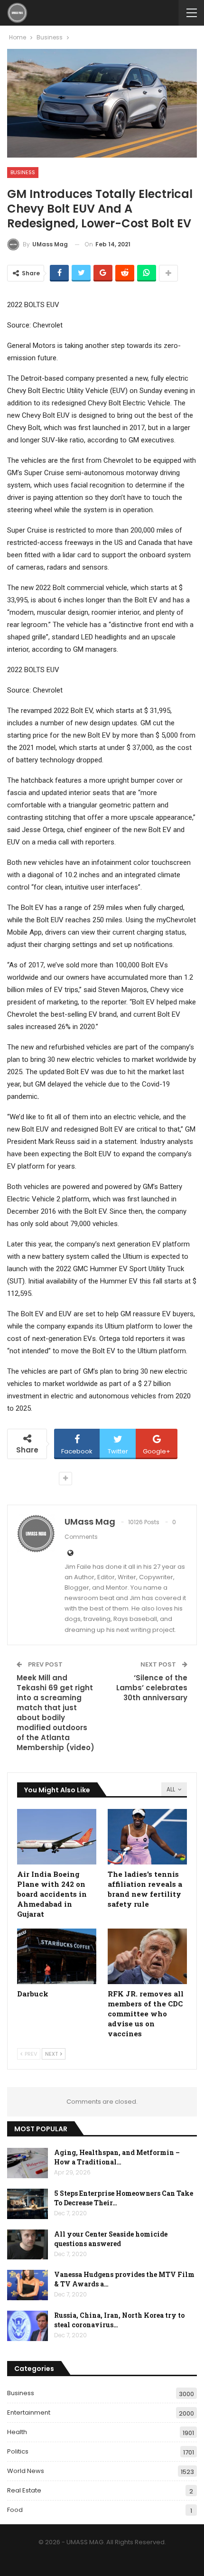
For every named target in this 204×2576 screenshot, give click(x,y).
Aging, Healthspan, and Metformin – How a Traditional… (117, 2157)
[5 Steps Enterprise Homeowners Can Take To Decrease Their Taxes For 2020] (28, 2204)
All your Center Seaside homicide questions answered (111, 2239)
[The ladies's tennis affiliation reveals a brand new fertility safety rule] (147, 1837)
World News (26, 2471)
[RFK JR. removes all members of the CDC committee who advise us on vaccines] (147, 1956)
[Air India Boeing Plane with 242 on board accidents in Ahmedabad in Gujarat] (57, 1837)
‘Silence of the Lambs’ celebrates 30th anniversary (152, 1688)
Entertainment (29, 2412)
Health (17, 2432)
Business (23, 172)
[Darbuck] (57, 1956)
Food (15, 2510)
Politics (18, 2451)
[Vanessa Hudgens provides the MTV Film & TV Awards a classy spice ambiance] (28, 2285)
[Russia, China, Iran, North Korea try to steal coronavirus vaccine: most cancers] (28, 2326)
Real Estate (24, 2490)
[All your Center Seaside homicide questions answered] (28, 2245)
